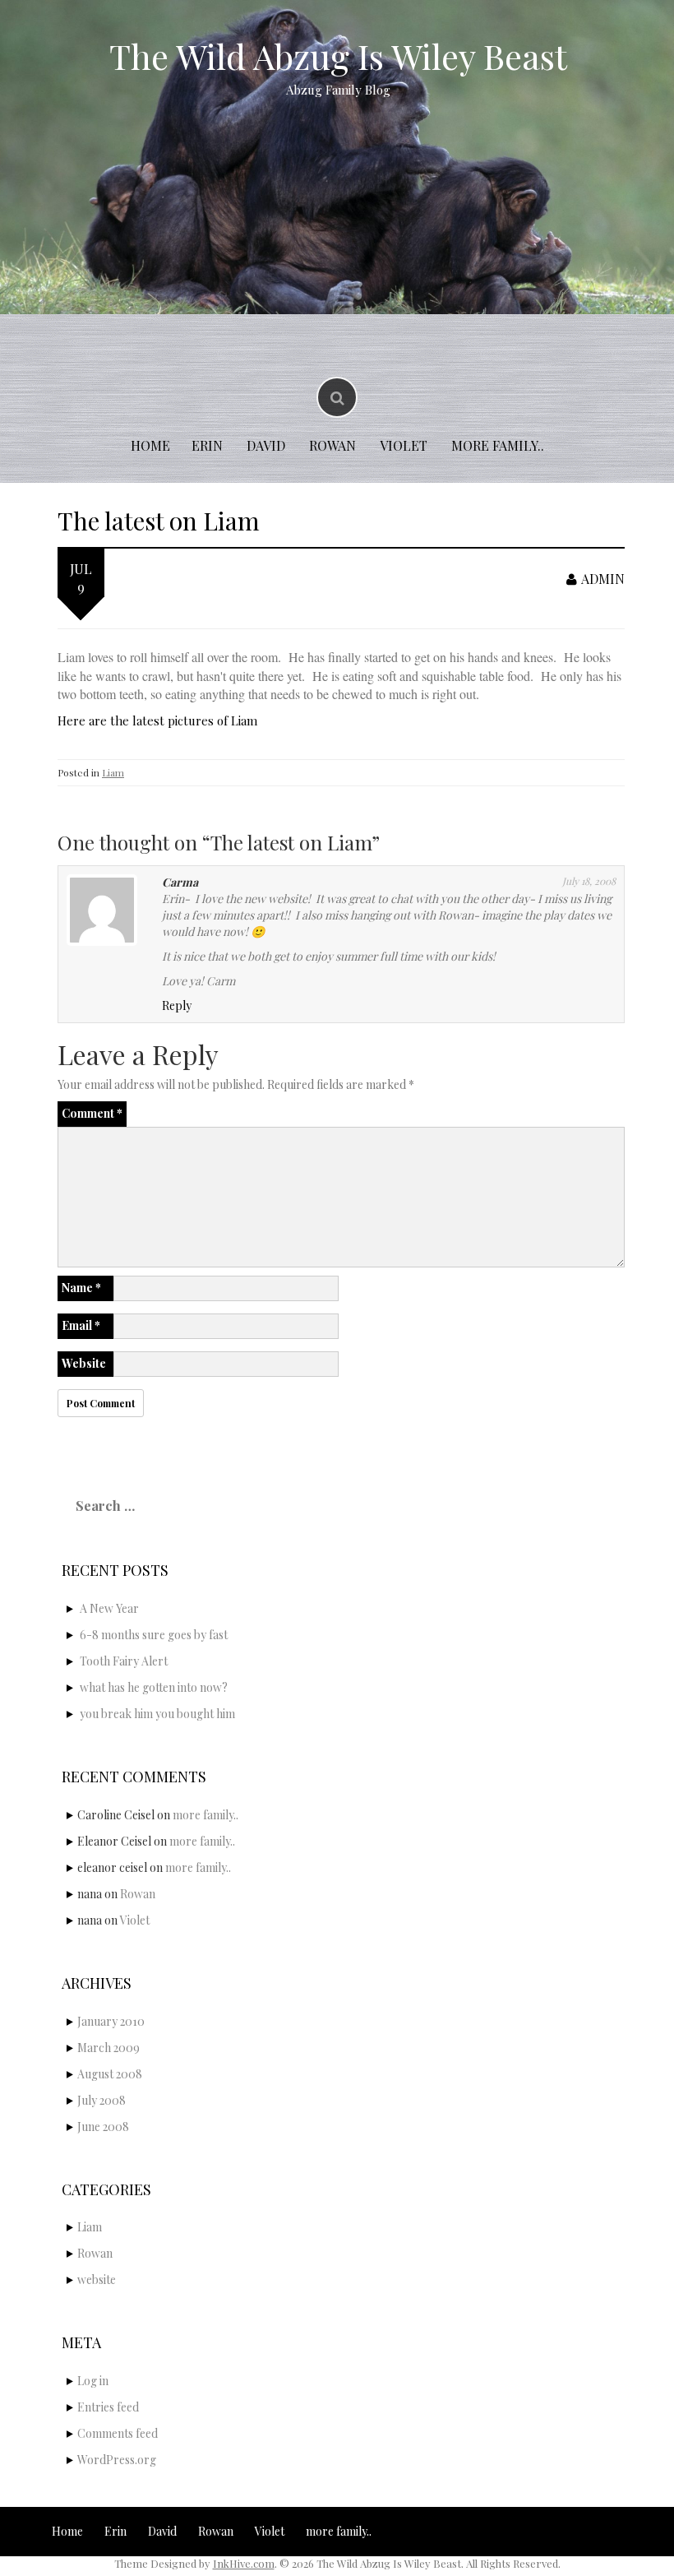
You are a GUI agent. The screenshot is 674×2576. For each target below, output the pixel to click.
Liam (113, 772)
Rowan (332, 445)
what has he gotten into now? (154, 1687)
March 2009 (108, 2048)
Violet (404, 445)
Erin (207, 445)
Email (81, 1325)
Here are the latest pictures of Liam (157, 720)
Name (81, 1288)
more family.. (498, 445)
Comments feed (118, 2433)
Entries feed (108, 2407)
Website (84, 1363)
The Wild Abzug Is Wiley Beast (338, 56)
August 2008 (110, 2074)
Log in (93, 2381)
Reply (177, 1005)
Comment (92, 1113)
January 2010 (111, 2021)
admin (603, 579)
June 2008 (103, 2127)
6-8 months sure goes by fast (154, 1635)
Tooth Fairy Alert (124, 1661)
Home (150, 445)
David (266, 445)
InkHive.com (244, 2563)
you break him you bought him (157, 1714)
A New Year (109, 1608)
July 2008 (102, 2100)
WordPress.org (117, 2460)
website (97, 2279)
